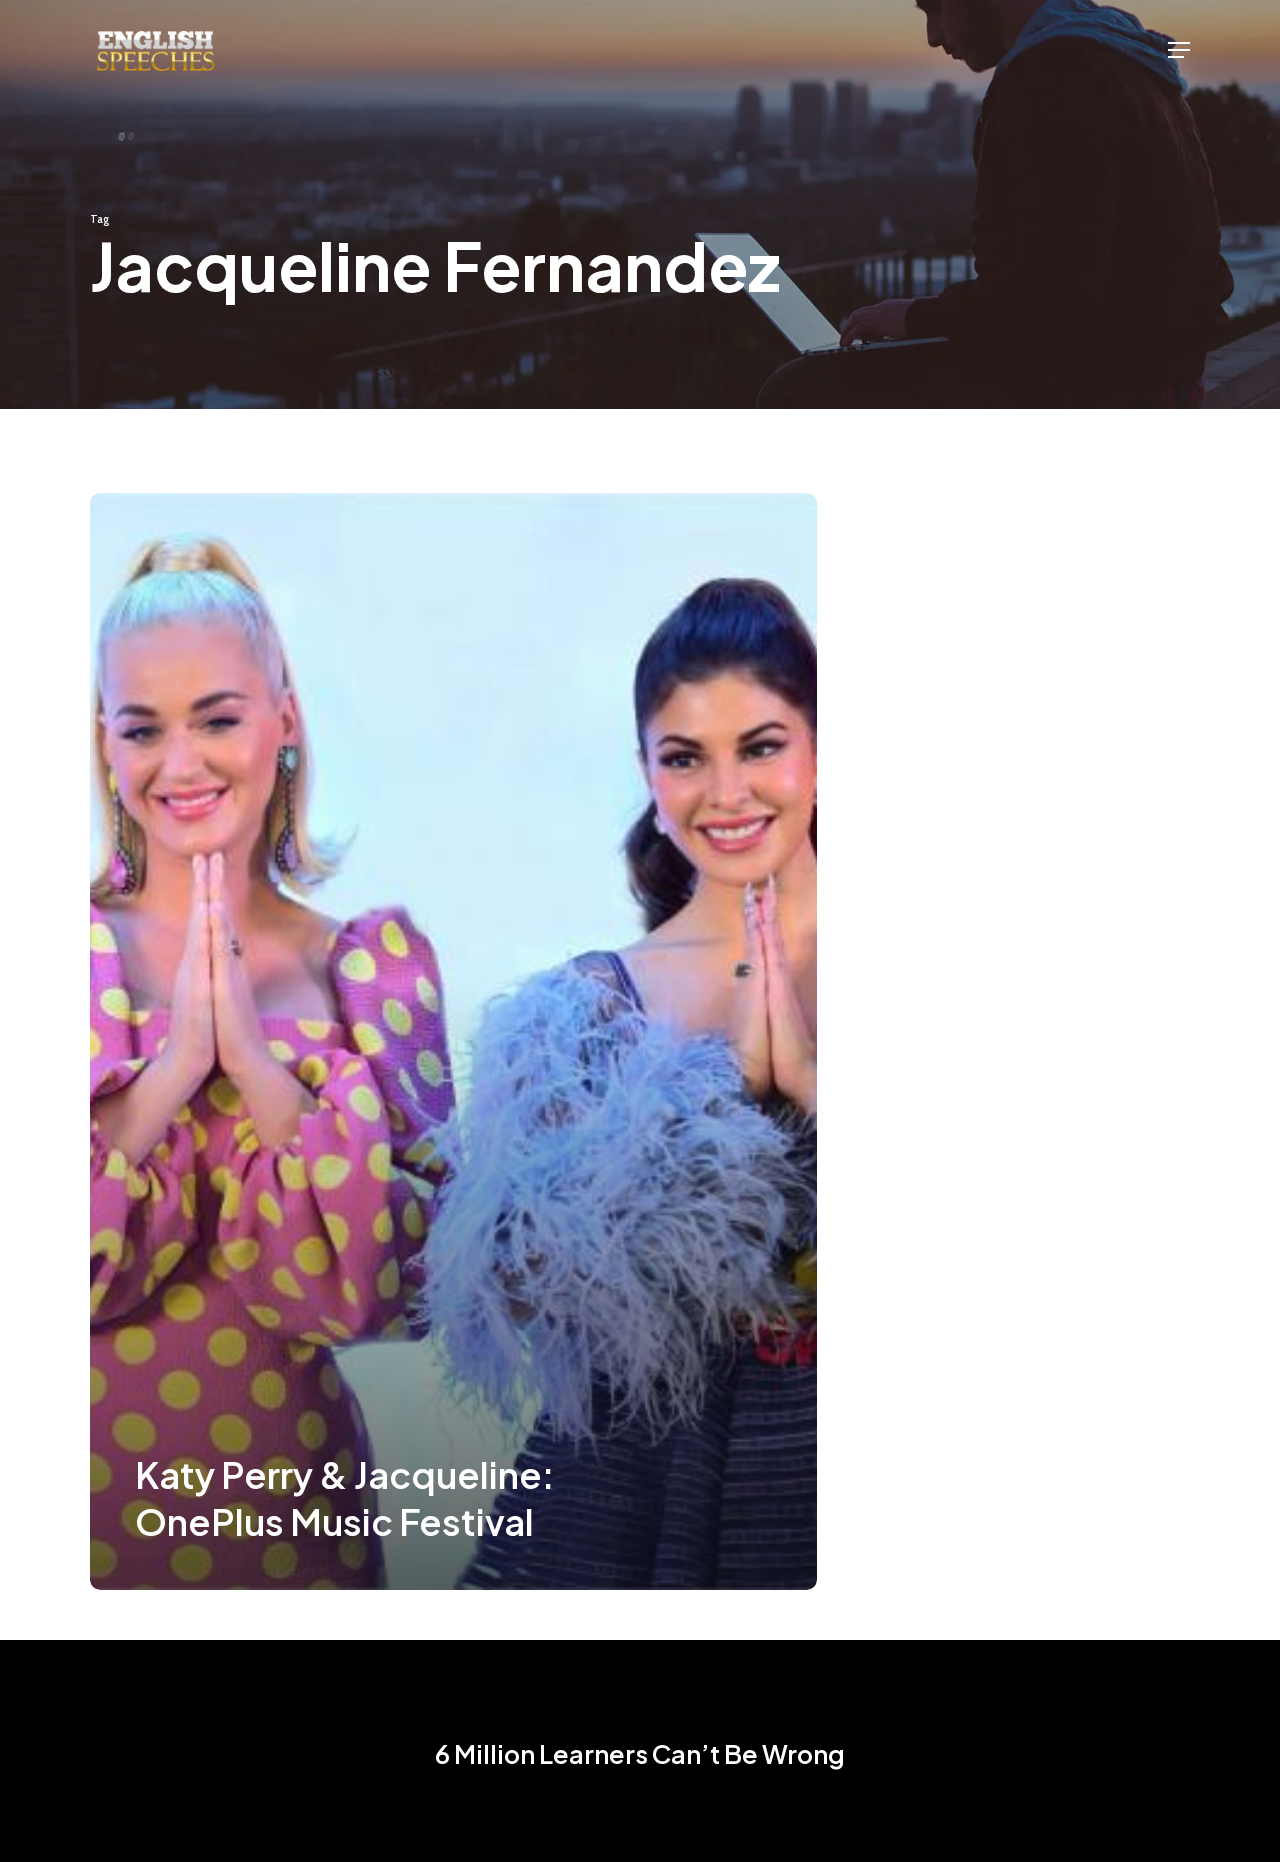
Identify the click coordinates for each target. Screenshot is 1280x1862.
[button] (1179, 50)
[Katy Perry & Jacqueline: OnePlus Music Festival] (453, 1041)
